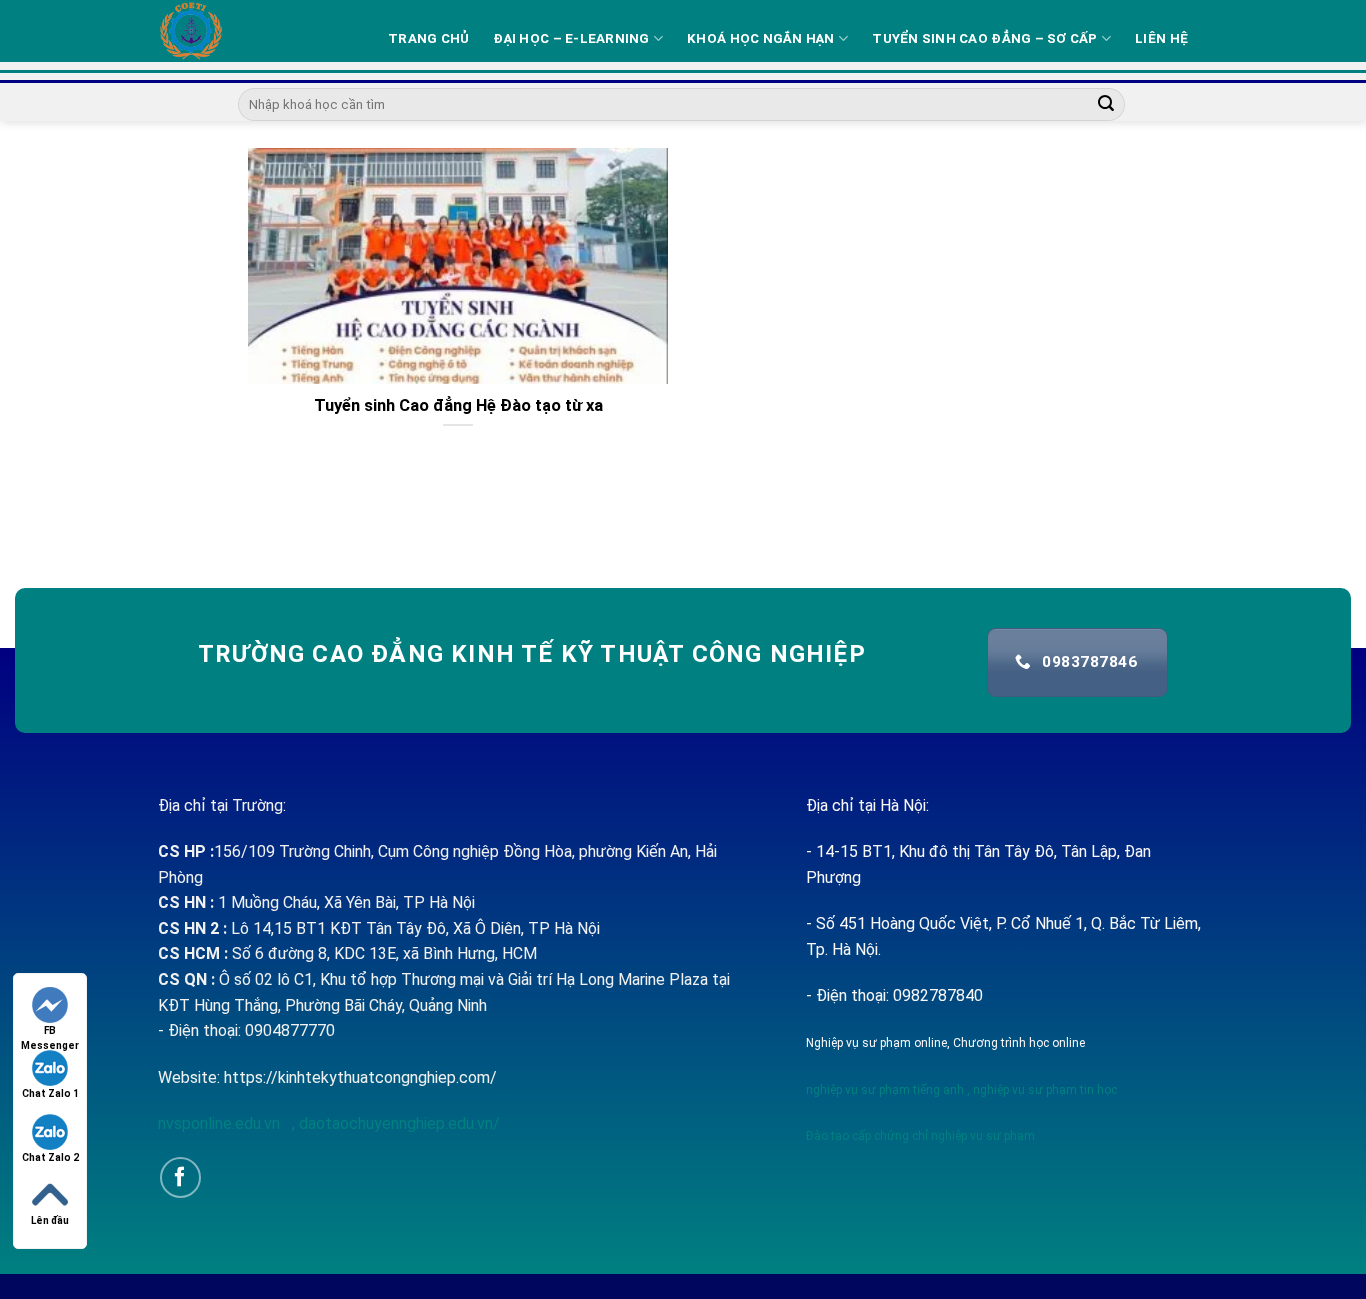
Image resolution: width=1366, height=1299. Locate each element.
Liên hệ (1161, 38)
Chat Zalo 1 (50, 1093)
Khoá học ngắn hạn (761, 38)
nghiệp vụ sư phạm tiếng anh (885, 1090)
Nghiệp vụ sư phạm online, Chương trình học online (945, 1043)
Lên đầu (50, 1220)
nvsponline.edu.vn (221, 1123)
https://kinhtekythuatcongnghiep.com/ (360, 1077)
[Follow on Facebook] (180, 1177)
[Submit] (1107, 105)
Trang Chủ (428, 38)
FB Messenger (50, 1031)
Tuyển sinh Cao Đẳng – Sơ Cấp (984, 38)
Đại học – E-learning (571, 38)
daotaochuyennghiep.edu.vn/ (397, 1123)
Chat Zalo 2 (50, 1157)
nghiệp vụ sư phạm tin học (1043, 1090)
